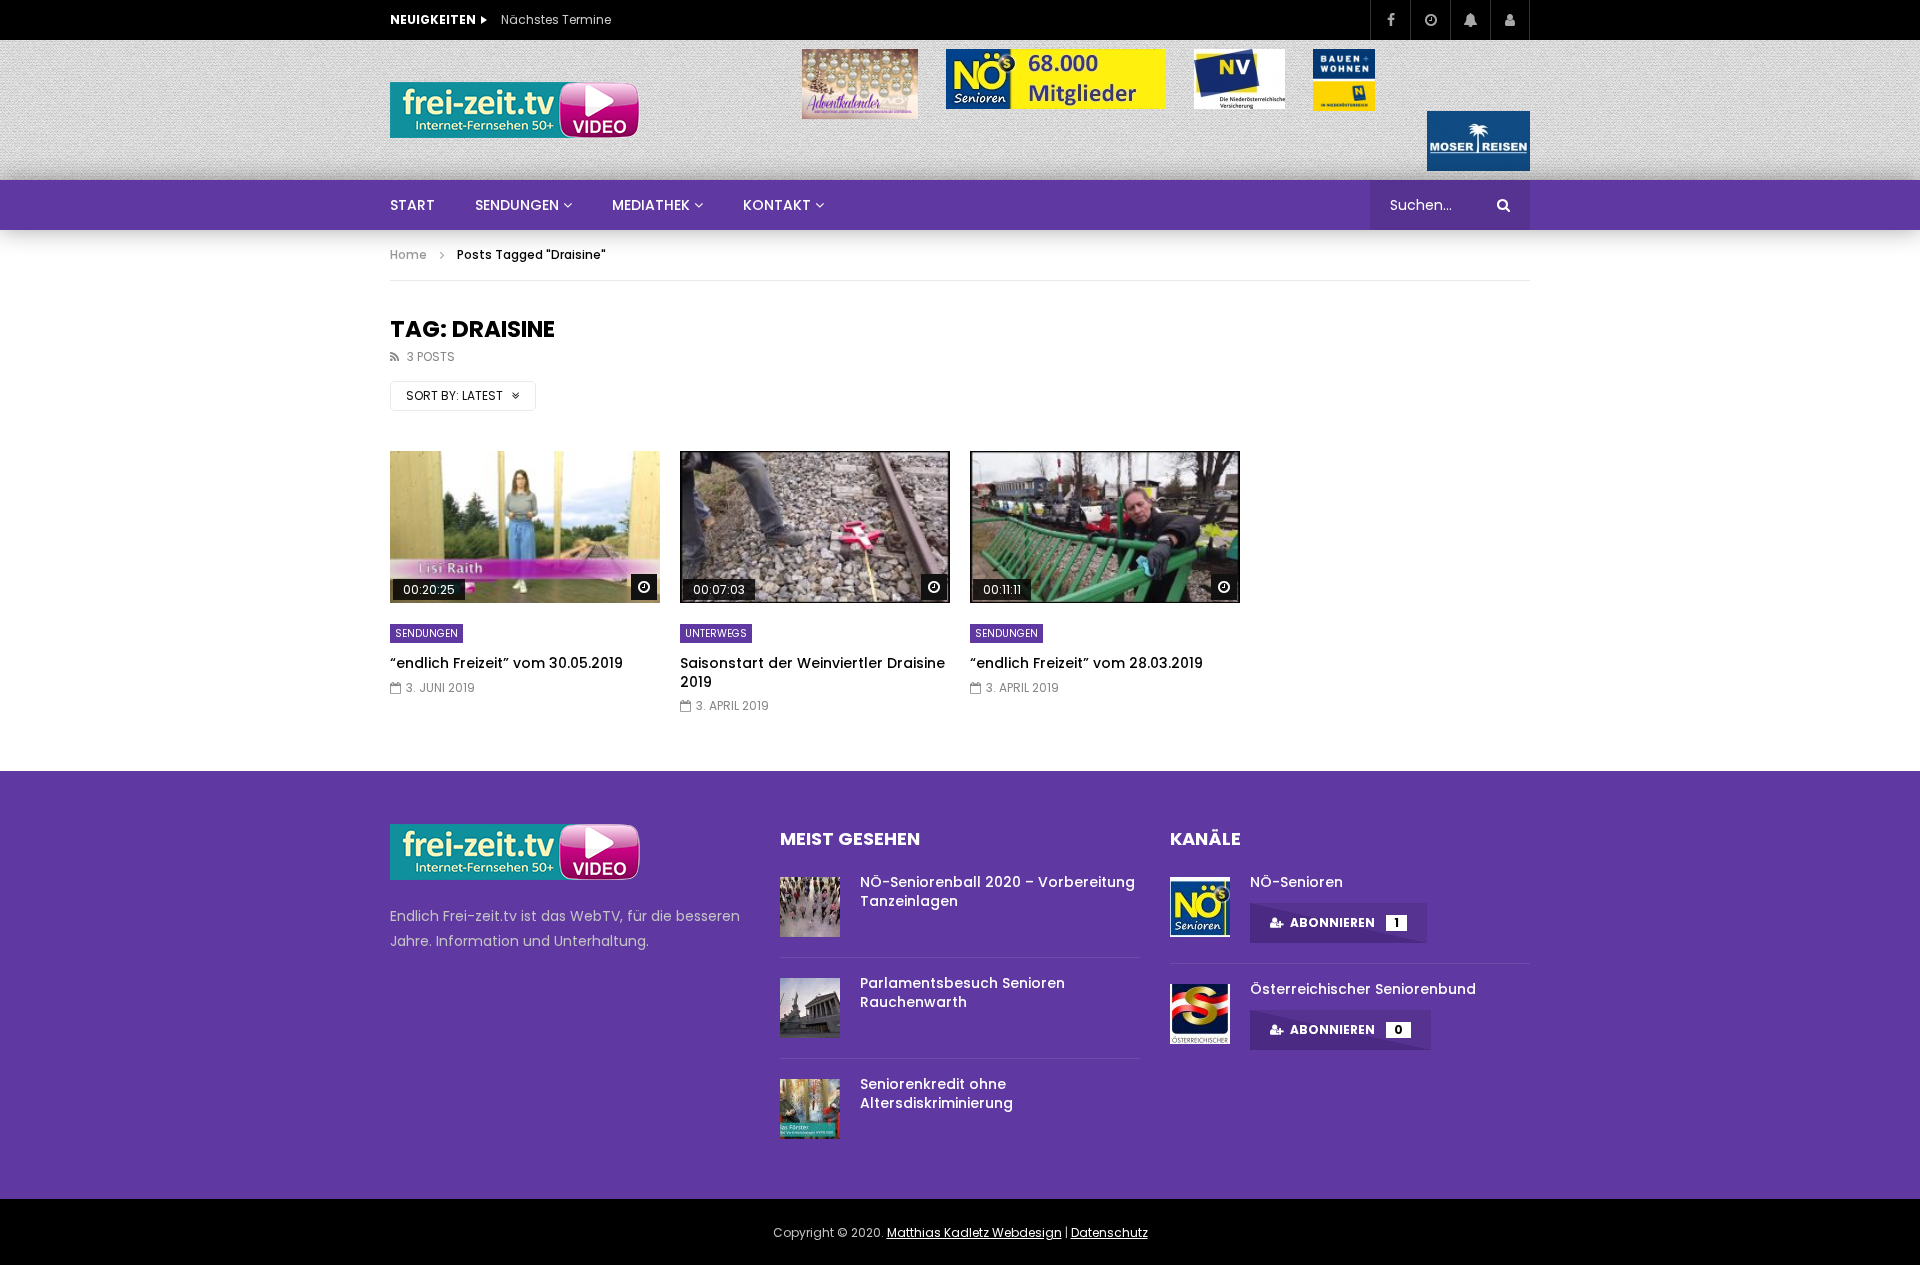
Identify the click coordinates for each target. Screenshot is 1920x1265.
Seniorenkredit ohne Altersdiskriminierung (936, 1093)
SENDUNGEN (517, 205)
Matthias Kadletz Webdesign (974, 1232)
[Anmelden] (1510, 20)
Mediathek (651, 205)
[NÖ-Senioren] (1200, 907)
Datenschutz (1109, 1232)
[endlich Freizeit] (515, 110)
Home (408, 254)
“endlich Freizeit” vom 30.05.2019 (506, 663)
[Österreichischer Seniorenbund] (1200, 1014)
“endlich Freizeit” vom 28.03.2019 (1086, 663)
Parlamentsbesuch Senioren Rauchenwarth (962, 992)
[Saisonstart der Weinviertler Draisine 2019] (815, 527)
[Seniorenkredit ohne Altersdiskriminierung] (810, 1109)
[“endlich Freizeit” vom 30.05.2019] (525, 527)
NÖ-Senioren (1296, 882)
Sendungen (426, 633)
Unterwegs (716, 633)
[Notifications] (1470, 20)
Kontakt (777, 205)
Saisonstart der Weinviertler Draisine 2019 (812, 672)
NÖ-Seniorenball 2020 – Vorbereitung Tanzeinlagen (997, 891)
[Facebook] (1390, 20)
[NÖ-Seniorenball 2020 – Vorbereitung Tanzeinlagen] (810, 907)
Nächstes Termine (556, 19)
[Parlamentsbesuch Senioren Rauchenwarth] (810, 1008)
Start (412, 205)
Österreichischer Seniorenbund (1363, 989)
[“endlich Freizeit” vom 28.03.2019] (1105, 527)
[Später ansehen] (1430, 20)
